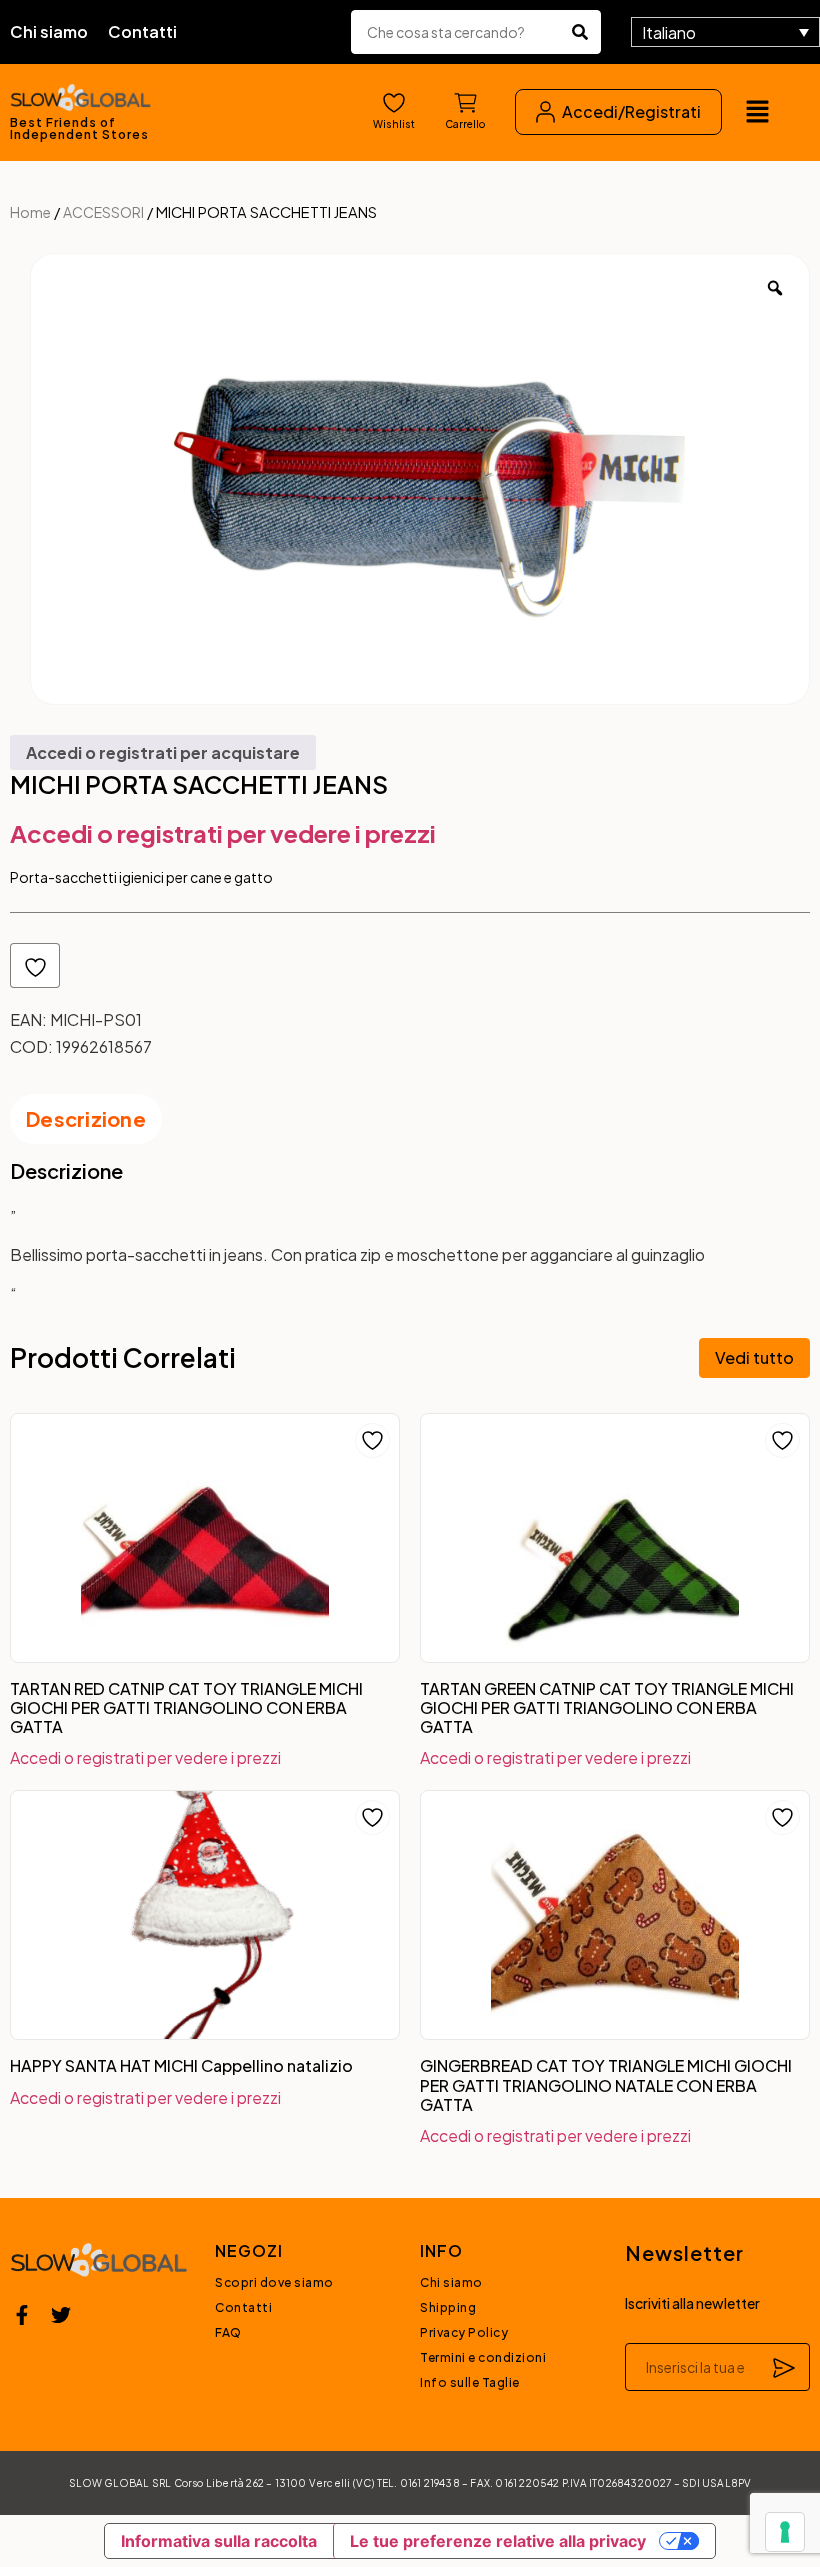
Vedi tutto (754, 1357)
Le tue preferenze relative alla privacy (498, 2541)
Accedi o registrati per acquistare (163, 752)
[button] (757, 112)
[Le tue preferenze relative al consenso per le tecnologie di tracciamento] (785, 2532)
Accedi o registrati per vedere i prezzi (223, 833)
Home (30, 212)
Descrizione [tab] (86, 1118)
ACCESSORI (103, 212)
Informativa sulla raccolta (219, 2541)
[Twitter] (61, 2315)
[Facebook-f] (22, 2315)
